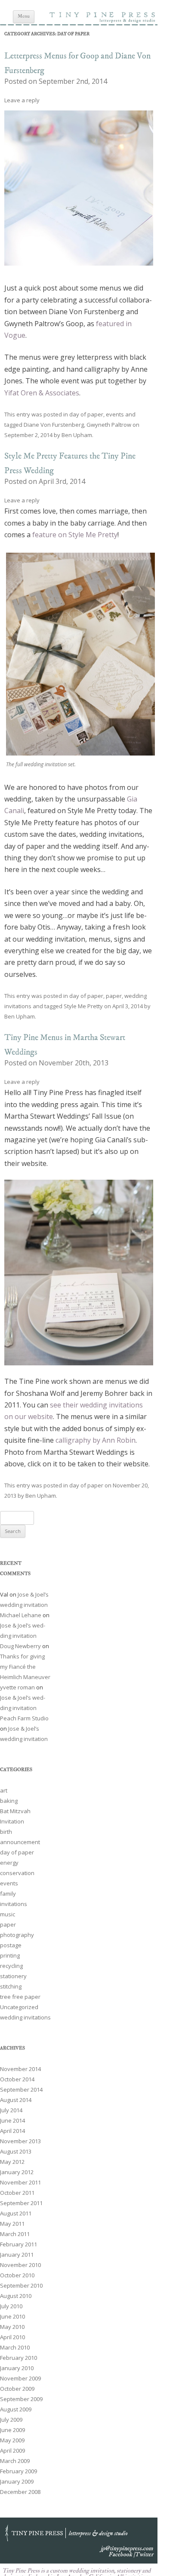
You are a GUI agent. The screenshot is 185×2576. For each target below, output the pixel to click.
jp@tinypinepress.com (127, 2548)
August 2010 (16, 2296)
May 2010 (12, 2327)
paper (114, 996)
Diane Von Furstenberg (54, 425)
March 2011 (15, 2234)
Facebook (120, 2555)
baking (9, 1801)
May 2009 (12, 2440)
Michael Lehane (21, 1615)
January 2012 (17, 2172)
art (4, 1790)
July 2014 (11, 2110)
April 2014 (12, 2131)
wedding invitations (25, 2017)
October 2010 (17, 2275)
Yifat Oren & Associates (42, 393)
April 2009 (12, 2451)
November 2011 (20, 2182)
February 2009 (18, 2471)
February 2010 (18, 2358)
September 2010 (21, 2285)
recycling (11, 1966)
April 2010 (12, 2337)
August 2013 (16, 2151)
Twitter (144, 2555)
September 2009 (21, 2399)
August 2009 (16, 2409)
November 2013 (20, 2141)
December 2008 (20, 2492)
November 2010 (20, 2265)
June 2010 (12, 2316)
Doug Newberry (20, 1646)
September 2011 (21, 2203)
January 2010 (17, 2368)
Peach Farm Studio (24, 1718)
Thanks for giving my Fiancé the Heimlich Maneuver (25, 1667)
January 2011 (17, 2255)
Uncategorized (19, 2007)
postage (11, 1945)
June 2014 (12, 2120)
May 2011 (12, 2224)
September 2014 (21, 2090)
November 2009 (20, 2378)
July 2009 (11, 2420)
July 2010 (11, 2306)
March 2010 (15, 2347)
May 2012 (12, 2162)
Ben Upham (77, 435)
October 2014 (17, 2079)
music (8, 1914)
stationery (13, 1976)
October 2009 (17, 2389)
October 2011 (17, 2193)
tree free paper (20, 1997)
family (8, 1894)
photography (17, 1935)
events (115, 414)
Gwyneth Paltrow (109, 425)
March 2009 (15, 2461)
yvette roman (17, 1687)
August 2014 (16, 2100)
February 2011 (18, 2244)
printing (10, 1955)
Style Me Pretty (83, 1006)
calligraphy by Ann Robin (96, 1440)
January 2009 (17, 2481)
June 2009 (12, 2430)
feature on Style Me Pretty (75, 535)
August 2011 (16, 2213)
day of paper (86, 414)
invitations (14, 1904)
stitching (11, 1986)
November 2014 (20, 2069)
